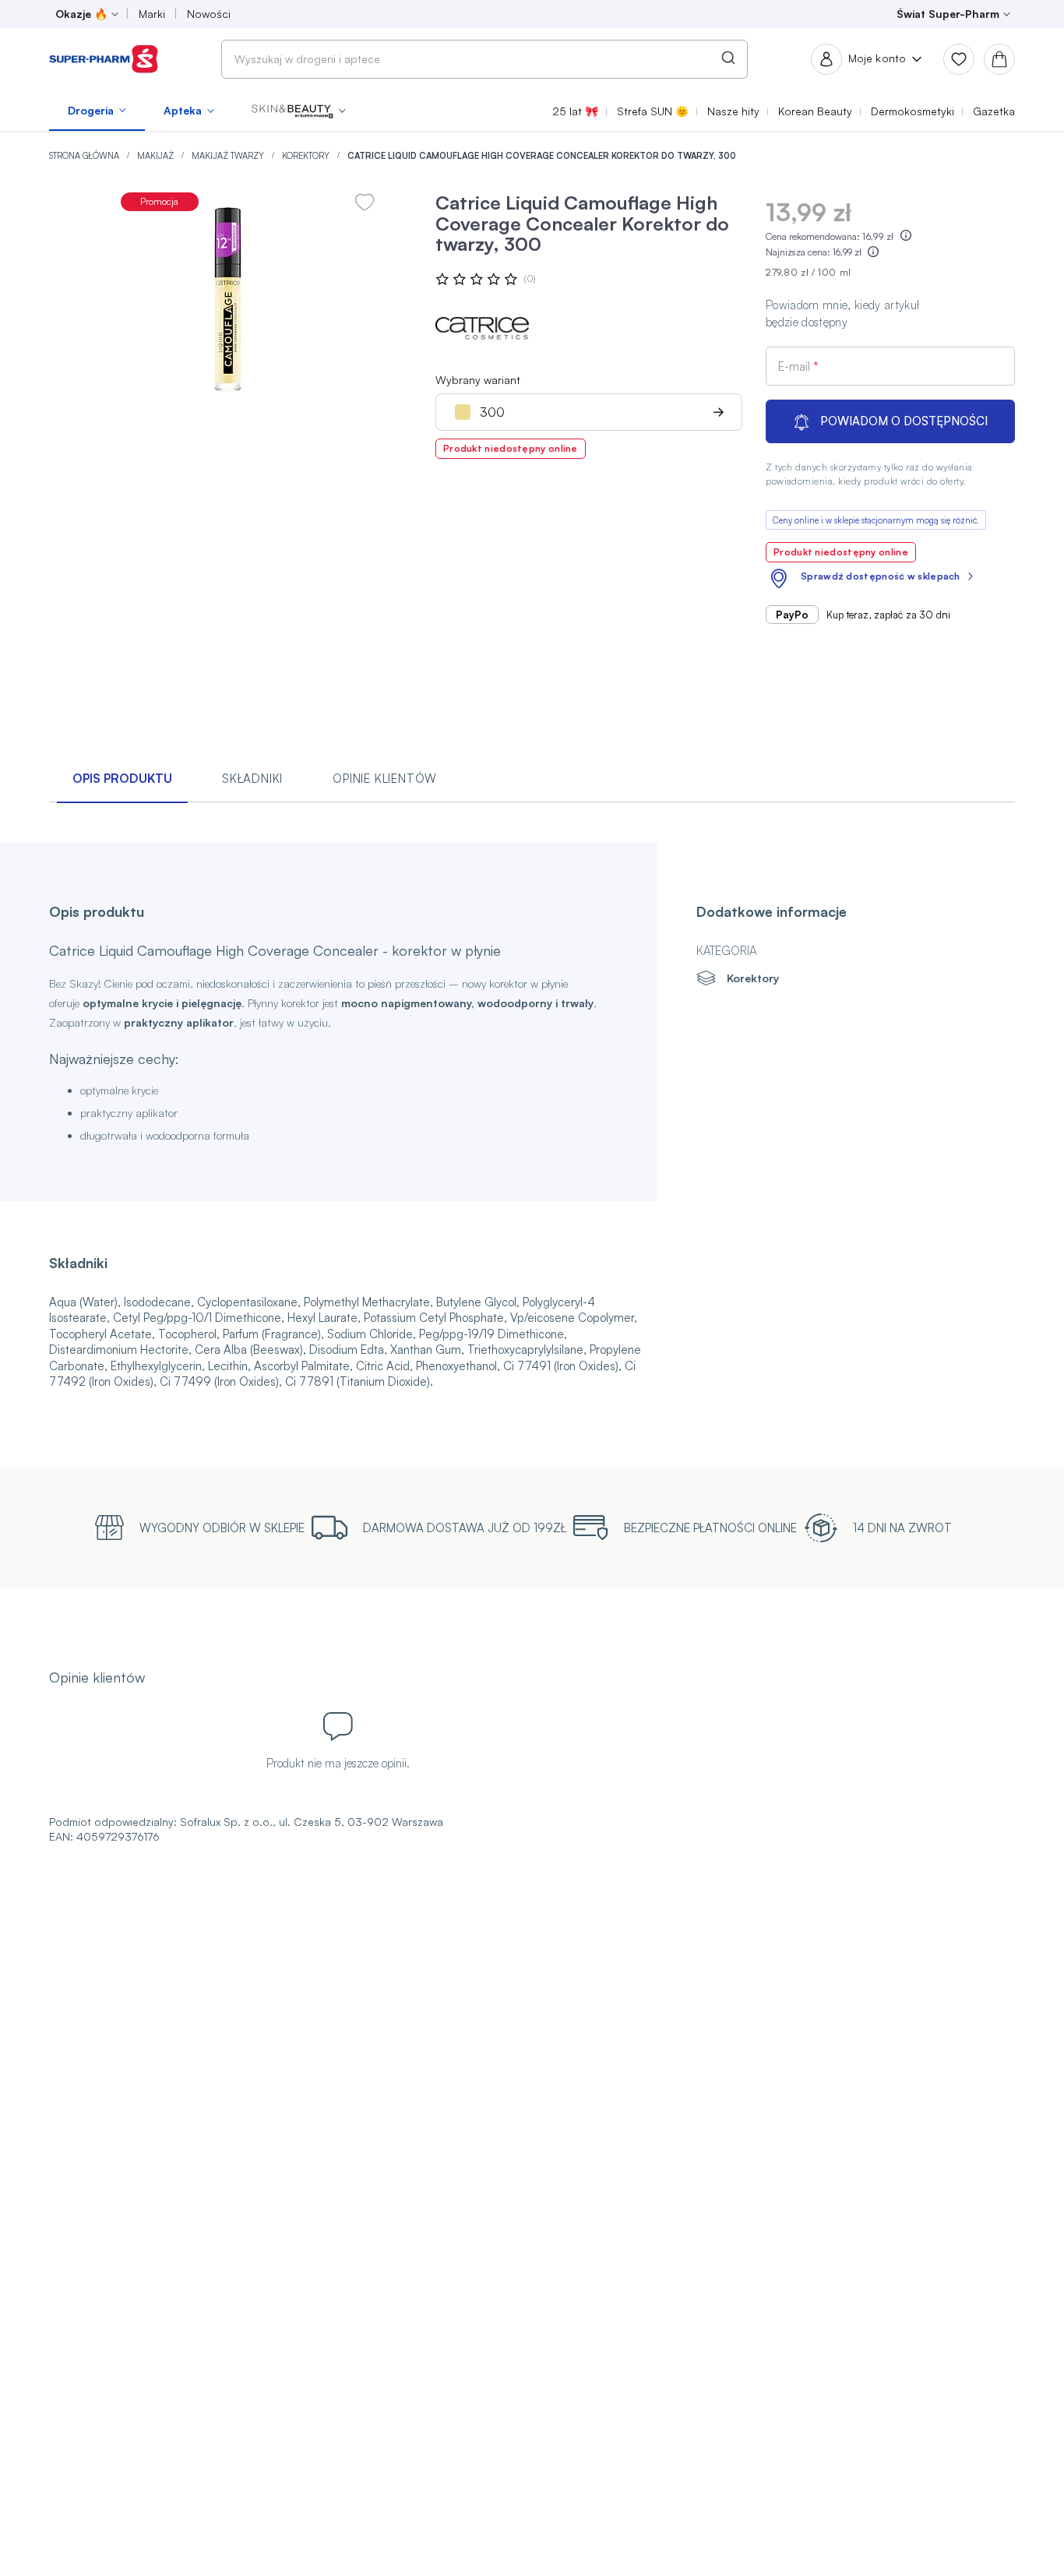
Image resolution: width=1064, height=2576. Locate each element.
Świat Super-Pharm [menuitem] (948, 14)
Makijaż (157, 156)
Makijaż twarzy (229, 156)
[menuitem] (97, 111)
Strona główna (85, 156)
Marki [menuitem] (152, 14)
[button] (299, 111)
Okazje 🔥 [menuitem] (81, 14)
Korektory (307, 156)
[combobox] (484, 59)
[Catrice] (482, 328)
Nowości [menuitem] (209, 14)
